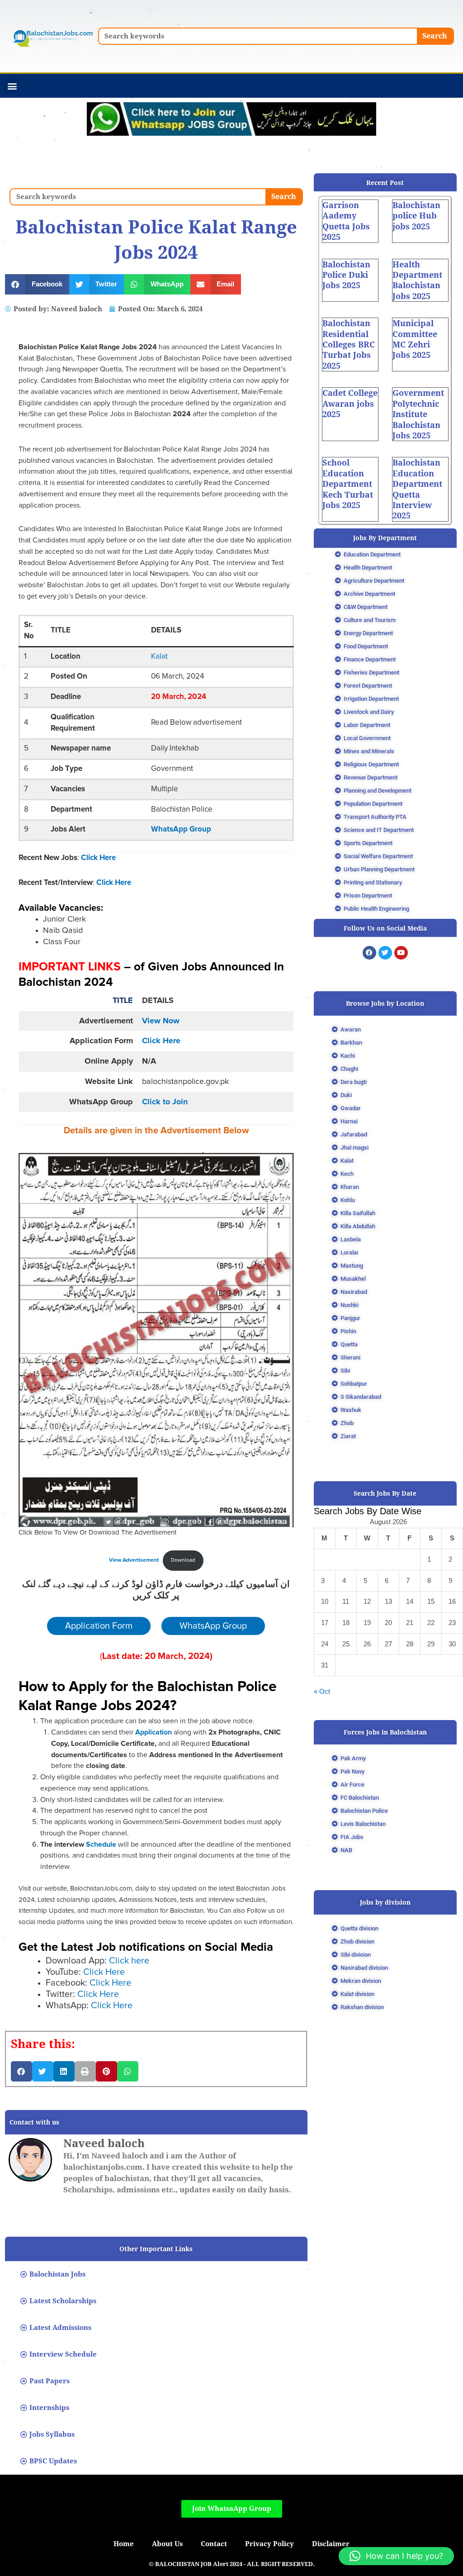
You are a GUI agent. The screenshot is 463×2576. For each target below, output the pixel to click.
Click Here (98, 858)
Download (183, 1560)
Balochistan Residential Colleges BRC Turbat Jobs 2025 (349, 345)
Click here (129, 1961)
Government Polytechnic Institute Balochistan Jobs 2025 (418, 414)
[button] (12, 86)
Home (124, 2544)
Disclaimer (331, 2544)
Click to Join (165, 1102)
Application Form (99, 1626)
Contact (214, 2544)
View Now (161, 1021)
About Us (167, 2544)
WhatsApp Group (181, 829)
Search (435, 36)
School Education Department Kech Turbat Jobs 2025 (348, 484)
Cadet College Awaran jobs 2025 (350, 404)
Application (154, 1732)
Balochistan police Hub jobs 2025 (416, 216)
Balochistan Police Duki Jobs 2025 (346, 275)
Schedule (100, 1844)
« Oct (322, 1691)
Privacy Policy (269, 2544)
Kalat (159, 657)
